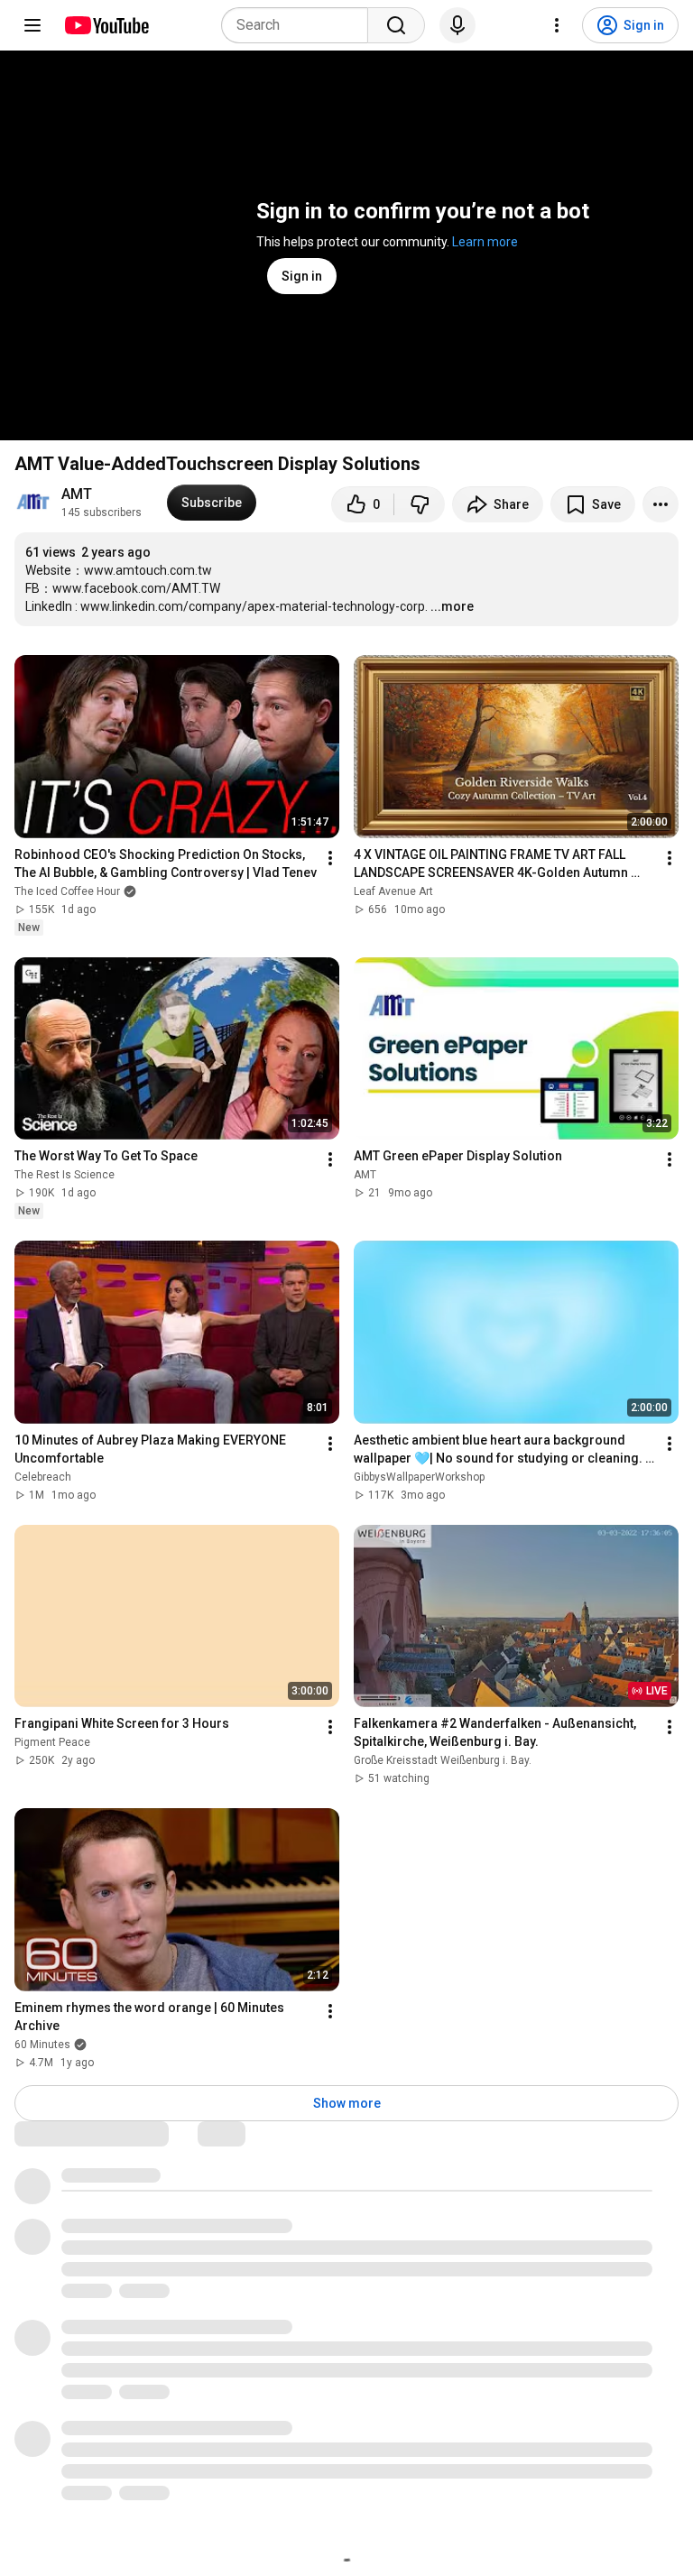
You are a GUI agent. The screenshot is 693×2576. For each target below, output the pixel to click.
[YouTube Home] (106, 25)
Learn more (485, 242)
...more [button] (452, 606)
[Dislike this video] (420, 504)
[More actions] (661, 504)
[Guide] (32, 25)
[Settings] (557, 25)
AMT (77, 494)
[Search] (396, 25)
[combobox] (300, 25)
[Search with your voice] (457, 25)
